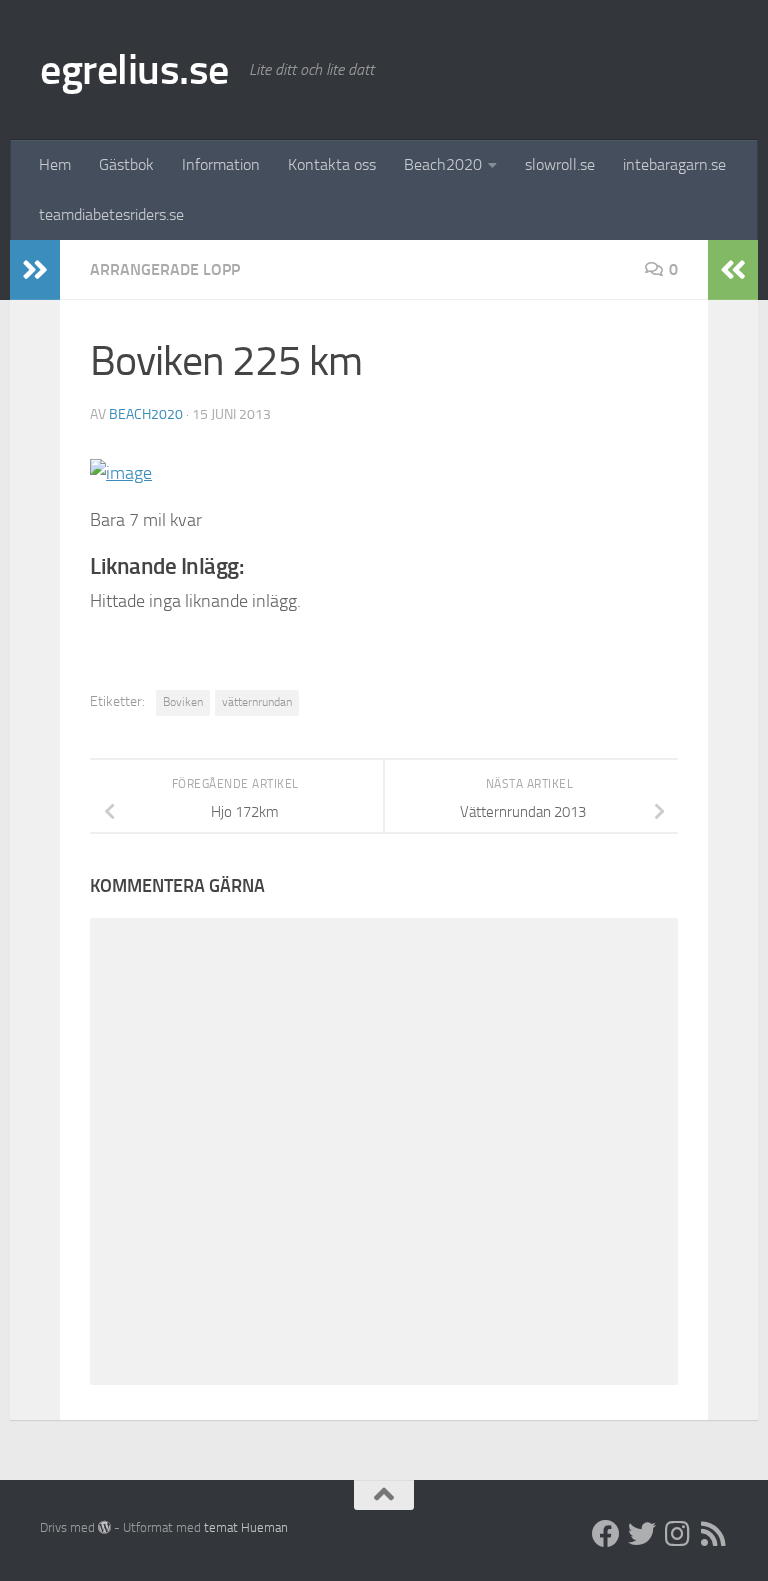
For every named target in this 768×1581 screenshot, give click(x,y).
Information (221, 164)
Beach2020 (443, 164)
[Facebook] (606, 1534)
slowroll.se (560, 164)
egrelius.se (134, 70)
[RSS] (714, 1534)
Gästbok (126, 164)
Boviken (183, 702)
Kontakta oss (332, 164)
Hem (55, 164)
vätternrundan (257, 702)
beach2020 (146, 414)
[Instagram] (678, 1534)
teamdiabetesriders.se (111, 214)
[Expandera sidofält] (35, 270)
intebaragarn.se (674, 164)
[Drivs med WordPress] (104, 1527)
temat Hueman (246, 1527)
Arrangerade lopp (165, 269)
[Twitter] (642, 1534)
